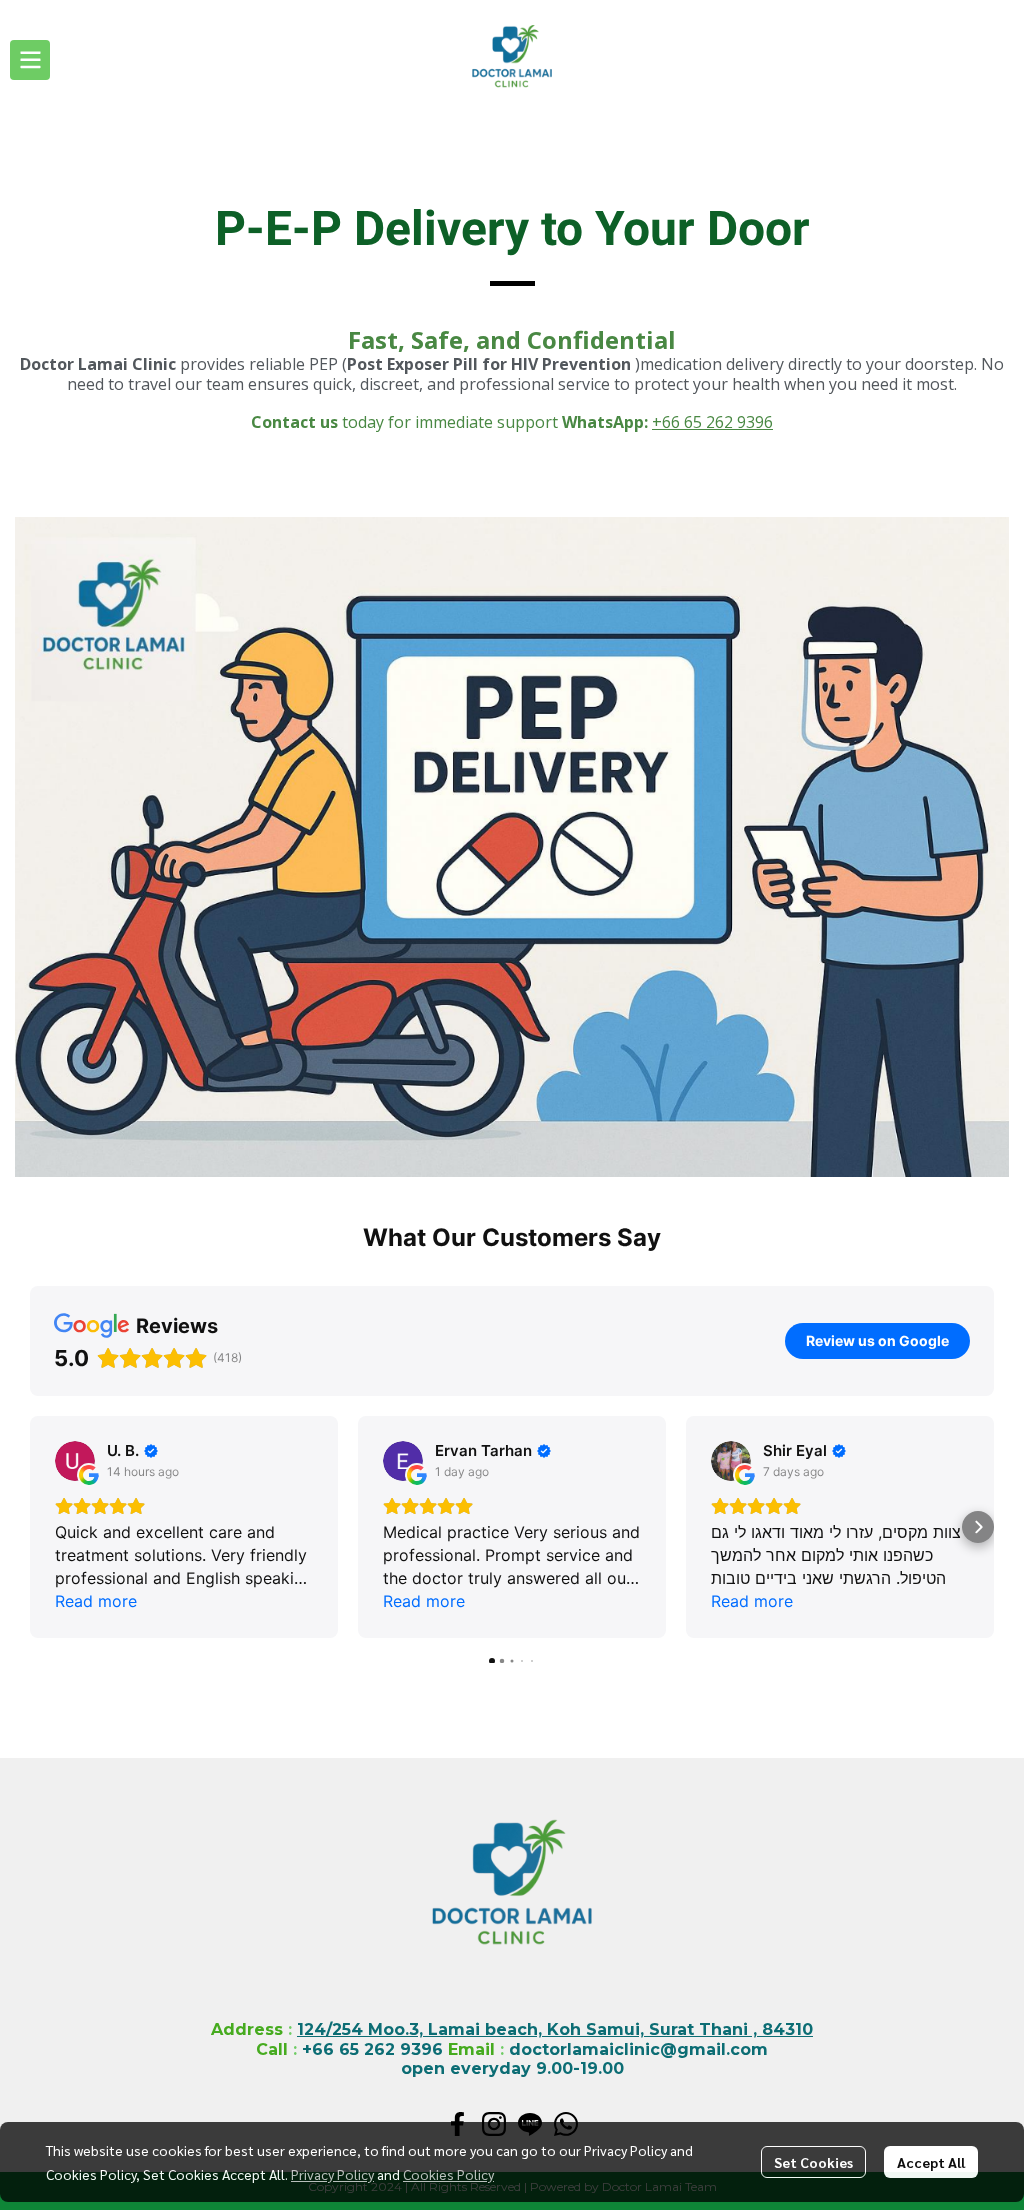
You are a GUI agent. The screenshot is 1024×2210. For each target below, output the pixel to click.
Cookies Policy (448, 2174)
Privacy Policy (332, 2174)
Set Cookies (813, 2162)
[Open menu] (30, 60)
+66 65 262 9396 (712, 422)
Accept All (931, 2162)
